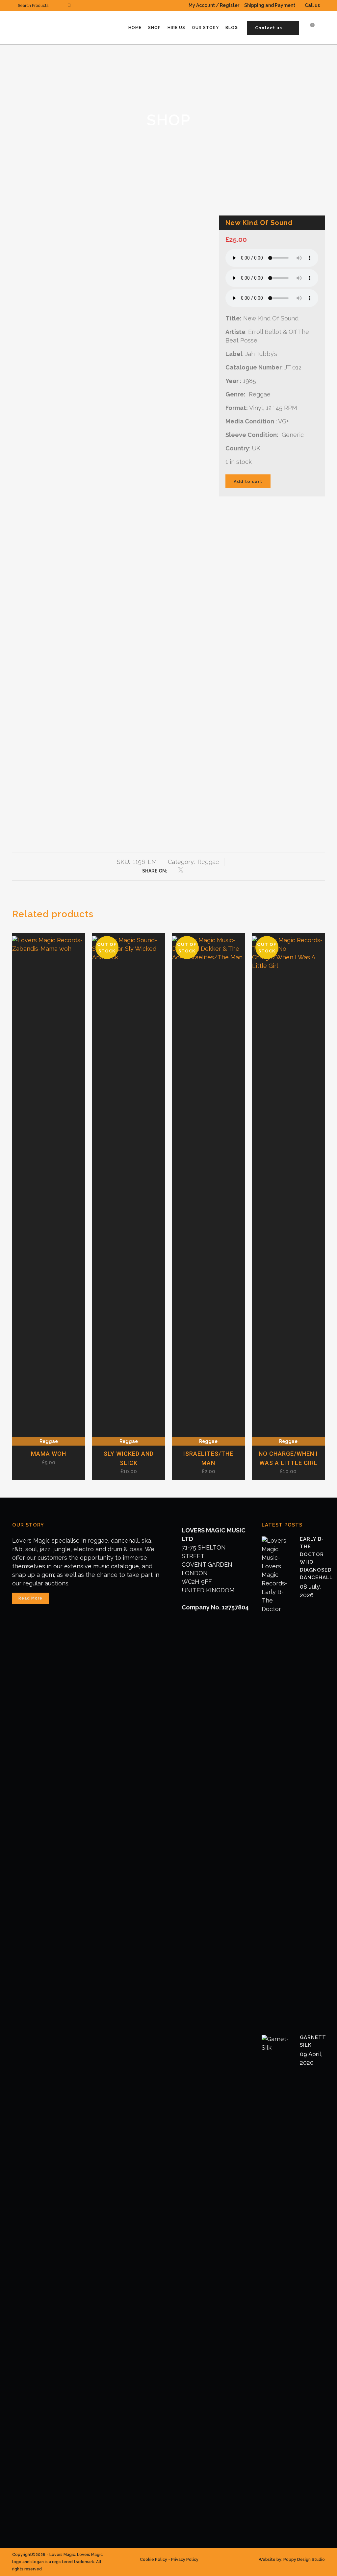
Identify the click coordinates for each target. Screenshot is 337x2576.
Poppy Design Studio (304, 2560)
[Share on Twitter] (181, 870)
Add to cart (248, 481)
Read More (30, 1598)
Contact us (269, 28)
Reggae (208, 862)
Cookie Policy (154, 2560)
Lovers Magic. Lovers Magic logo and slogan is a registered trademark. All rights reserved (57, 2562)
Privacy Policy (185, 2560)
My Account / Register (214, 5)
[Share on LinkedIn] (189, 870)
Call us (312, 5)
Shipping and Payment (270, 5)
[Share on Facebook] (172, 870)
